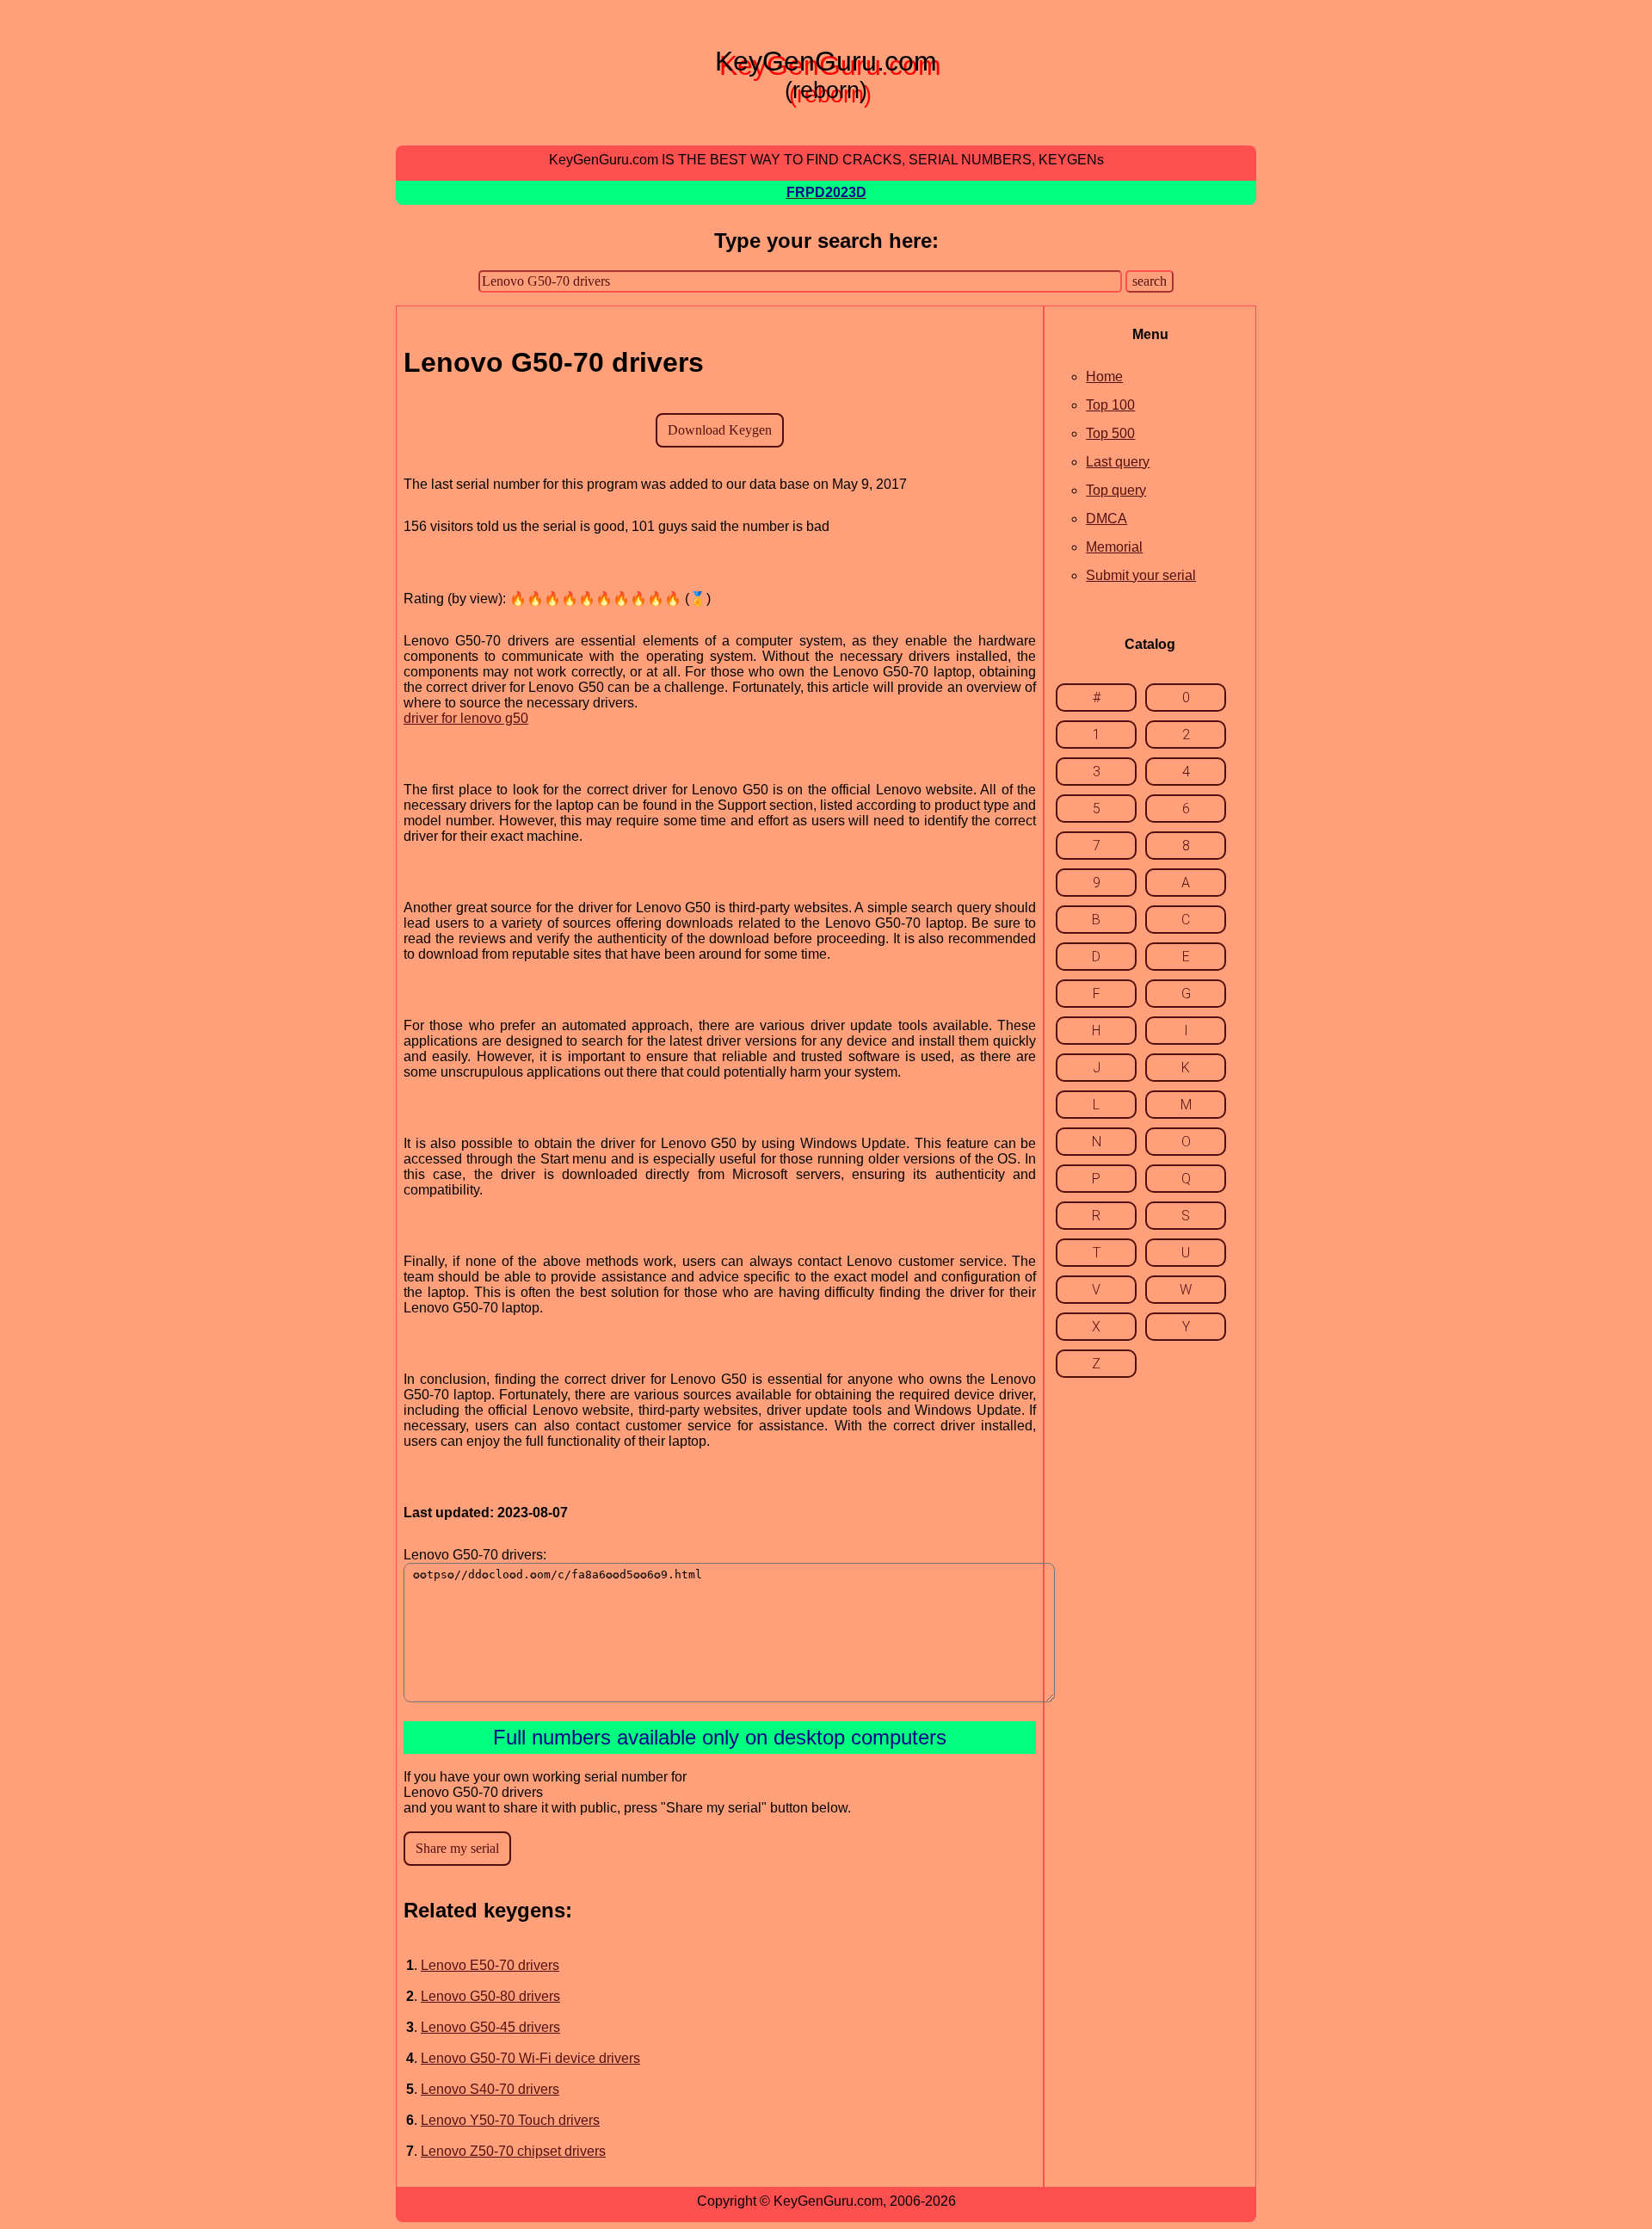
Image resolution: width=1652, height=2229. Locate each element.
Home (1104, 377)
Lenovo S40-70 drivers (490, 2089)
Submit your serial (1141, 575)
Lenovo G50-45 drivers (490, 2027)
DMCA (1106, 519)
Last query (1118, 462)
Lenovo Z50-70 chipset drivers (513, 2151)
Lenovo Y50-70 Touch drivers (510, 2120)
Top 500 (1110, 433)
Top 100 (1110, 405)
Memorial (1114, 547)
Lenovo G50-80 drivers (490, 1996)
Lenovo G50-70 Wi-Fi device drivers (530, 2058)
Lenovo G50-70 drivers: (475, 1555)
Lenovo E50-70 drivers (490, 1965)
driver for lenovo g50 (466, 718)
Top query (1116, 490)
